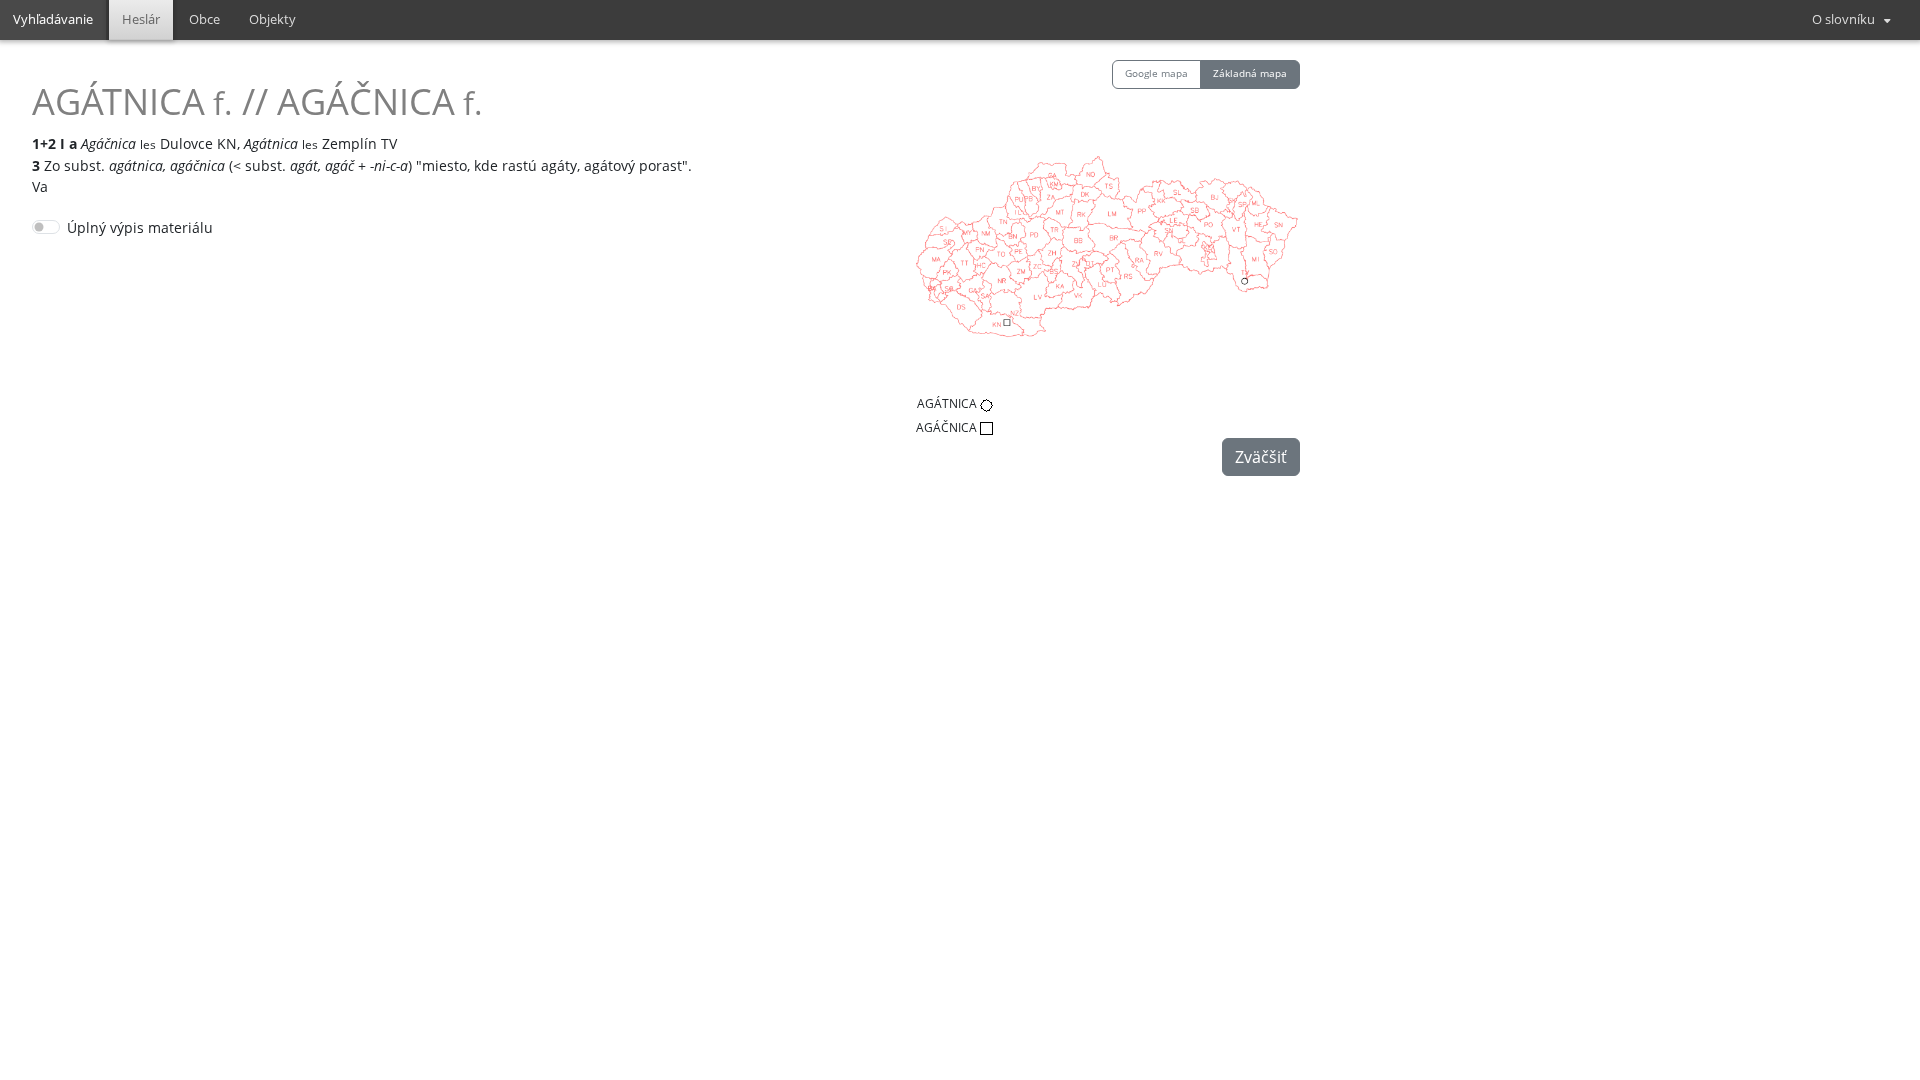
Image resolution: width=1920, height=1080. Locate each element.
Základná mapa (1250, 73)
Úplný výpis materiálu (140, 227)
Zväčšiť (1261, 457)
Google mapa (1156, 73)
